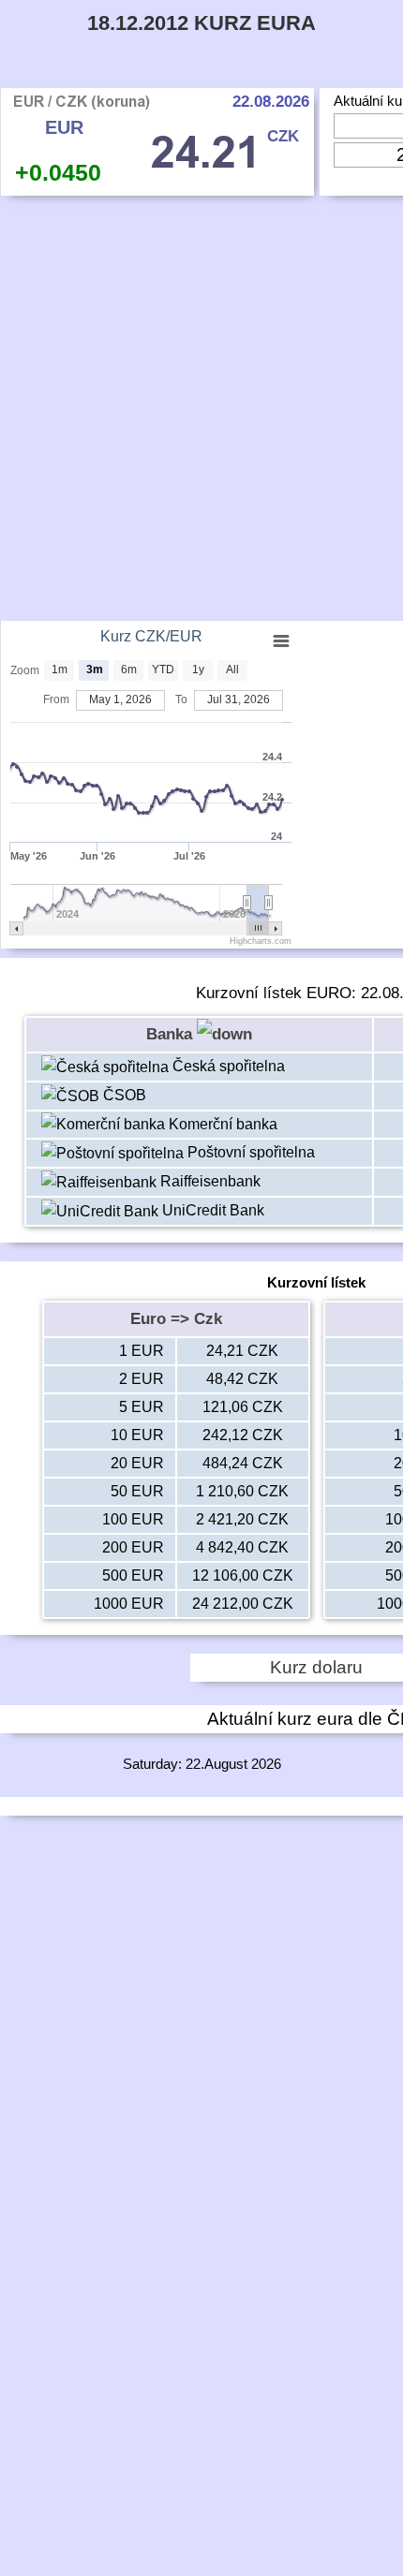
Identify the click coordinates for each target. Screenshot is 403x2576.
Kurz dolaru (316, 1667)
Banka (172, 1034)
